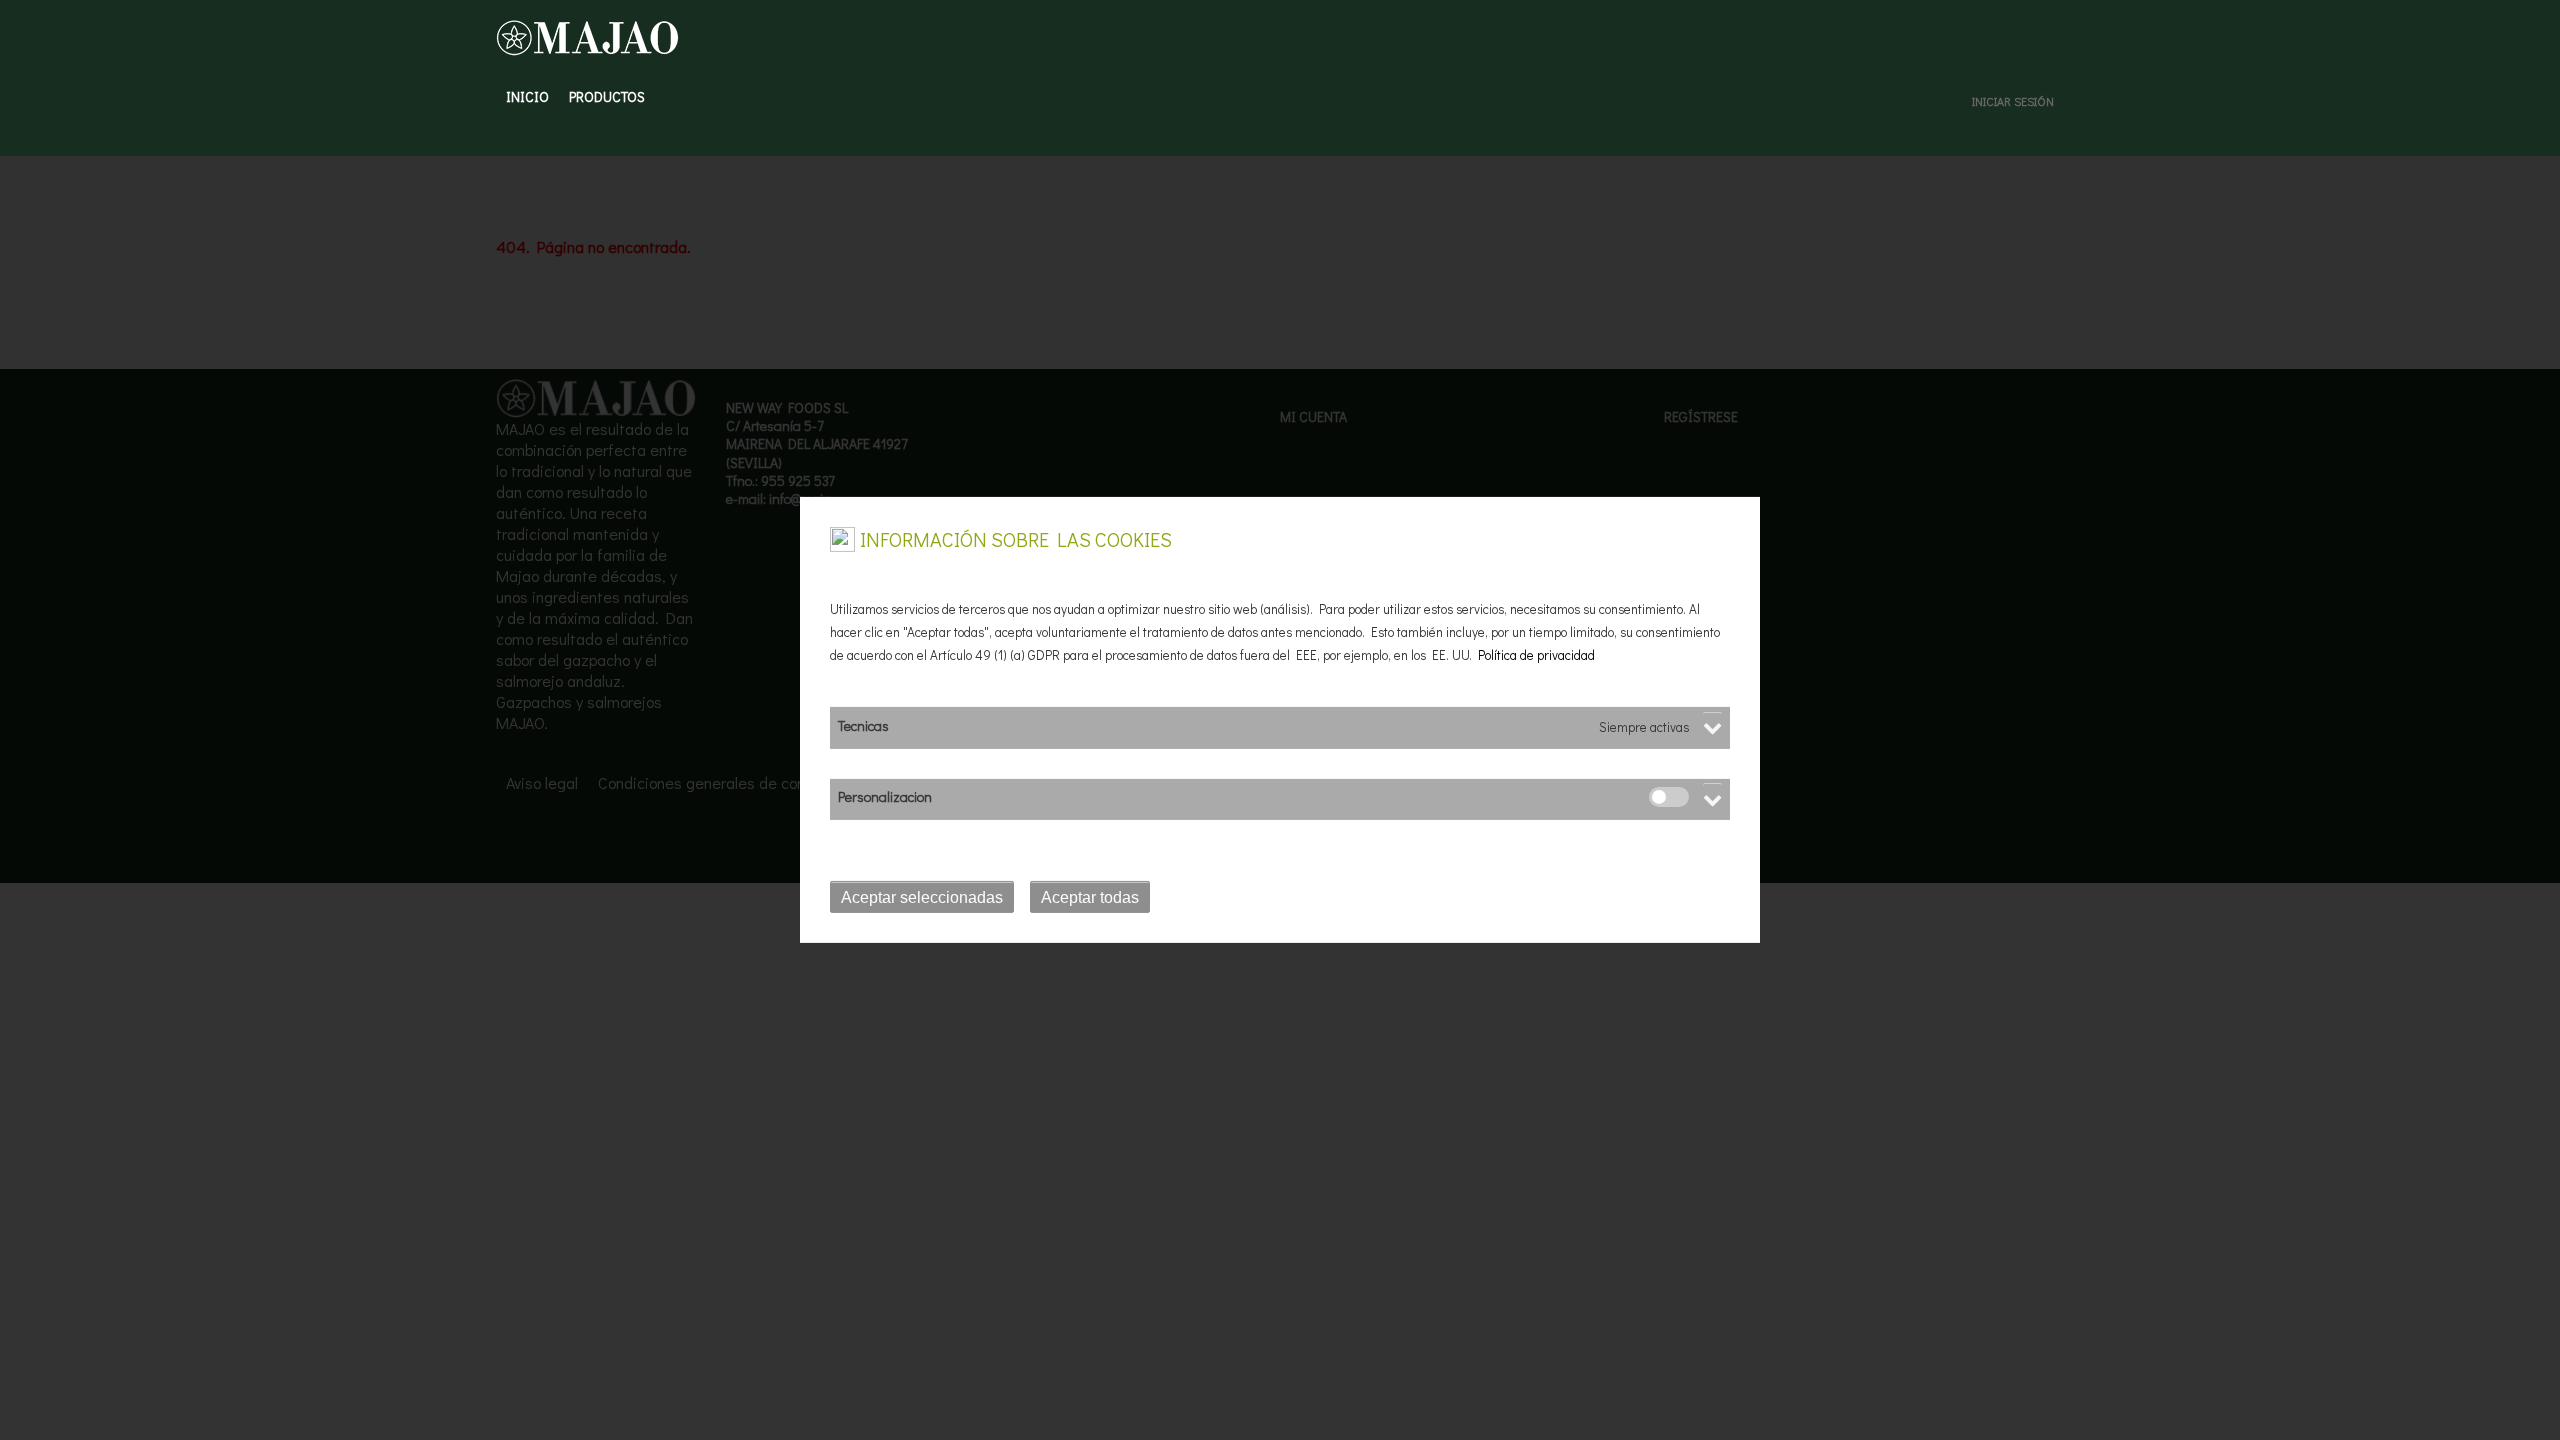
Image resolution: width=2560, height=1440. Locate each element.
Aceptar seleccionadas (922, 897)
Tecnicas (863, 725)
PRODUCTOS (607, 96)
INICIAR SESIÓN (2013, 101)
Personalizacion (885, 796)
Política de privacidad (1536, 655)
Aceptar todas (1090, 897)
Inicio (527, 96)
